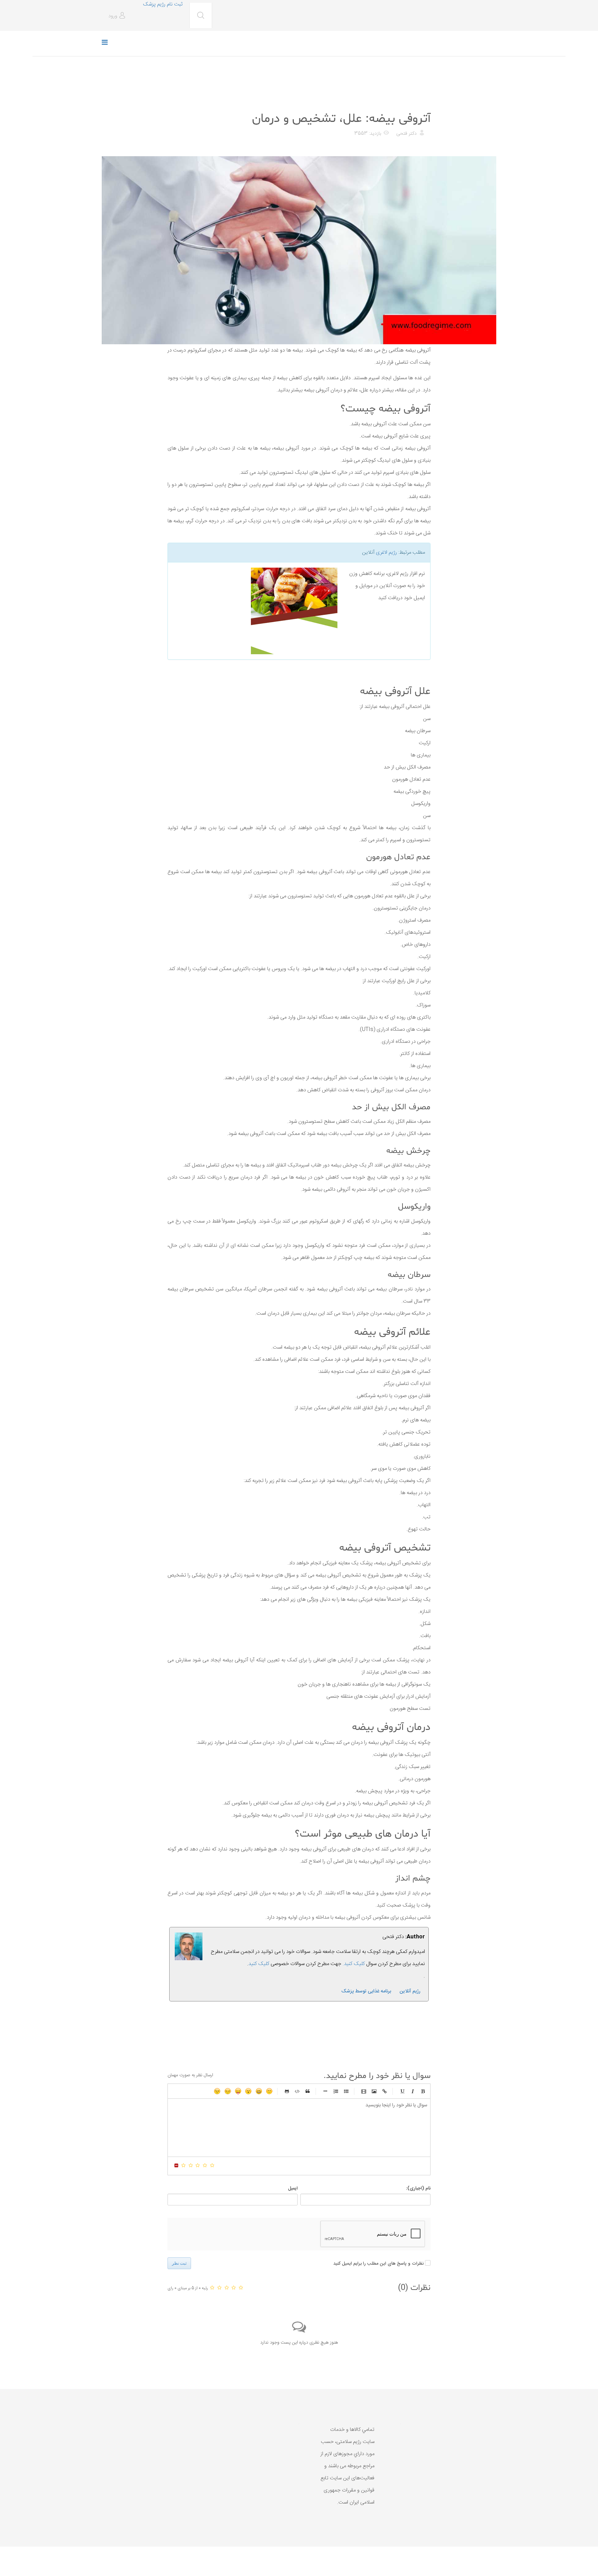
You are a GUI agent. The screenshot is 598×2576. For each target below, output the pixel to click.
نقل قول (308, 2091)
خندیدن (269, 2091)
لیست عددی (336, 2091)
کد (297, 2091)
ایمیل (293, 2188)
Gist (287, 2091)
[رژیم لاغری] (255, 611)
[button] (118, 16)
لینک (384, 2091)
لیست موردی (346, 2091)
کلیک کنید (259, 1964)
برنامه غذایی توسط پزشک (366, 1991)
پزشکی (422, 102)
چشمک (217, 2091)
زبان (238, 2091)
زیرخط (402, 2091)
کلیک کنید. (354, 1964)
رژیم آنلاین (410, 1991)
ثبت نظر (179, 2263)
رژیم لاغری (386, 553)
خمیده (413, 2091)
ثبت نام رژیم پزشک (163, 4)
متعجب (248, 2091)
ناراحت (228, 2091)
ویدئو (364, 2091)
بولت (325, 2091)
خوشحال (259, 2091)
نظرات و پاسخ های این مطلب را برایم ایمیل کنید (378, 2264)
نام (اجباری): (418, 2188)
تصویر (374, 2091)
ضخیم (423, 2091)
